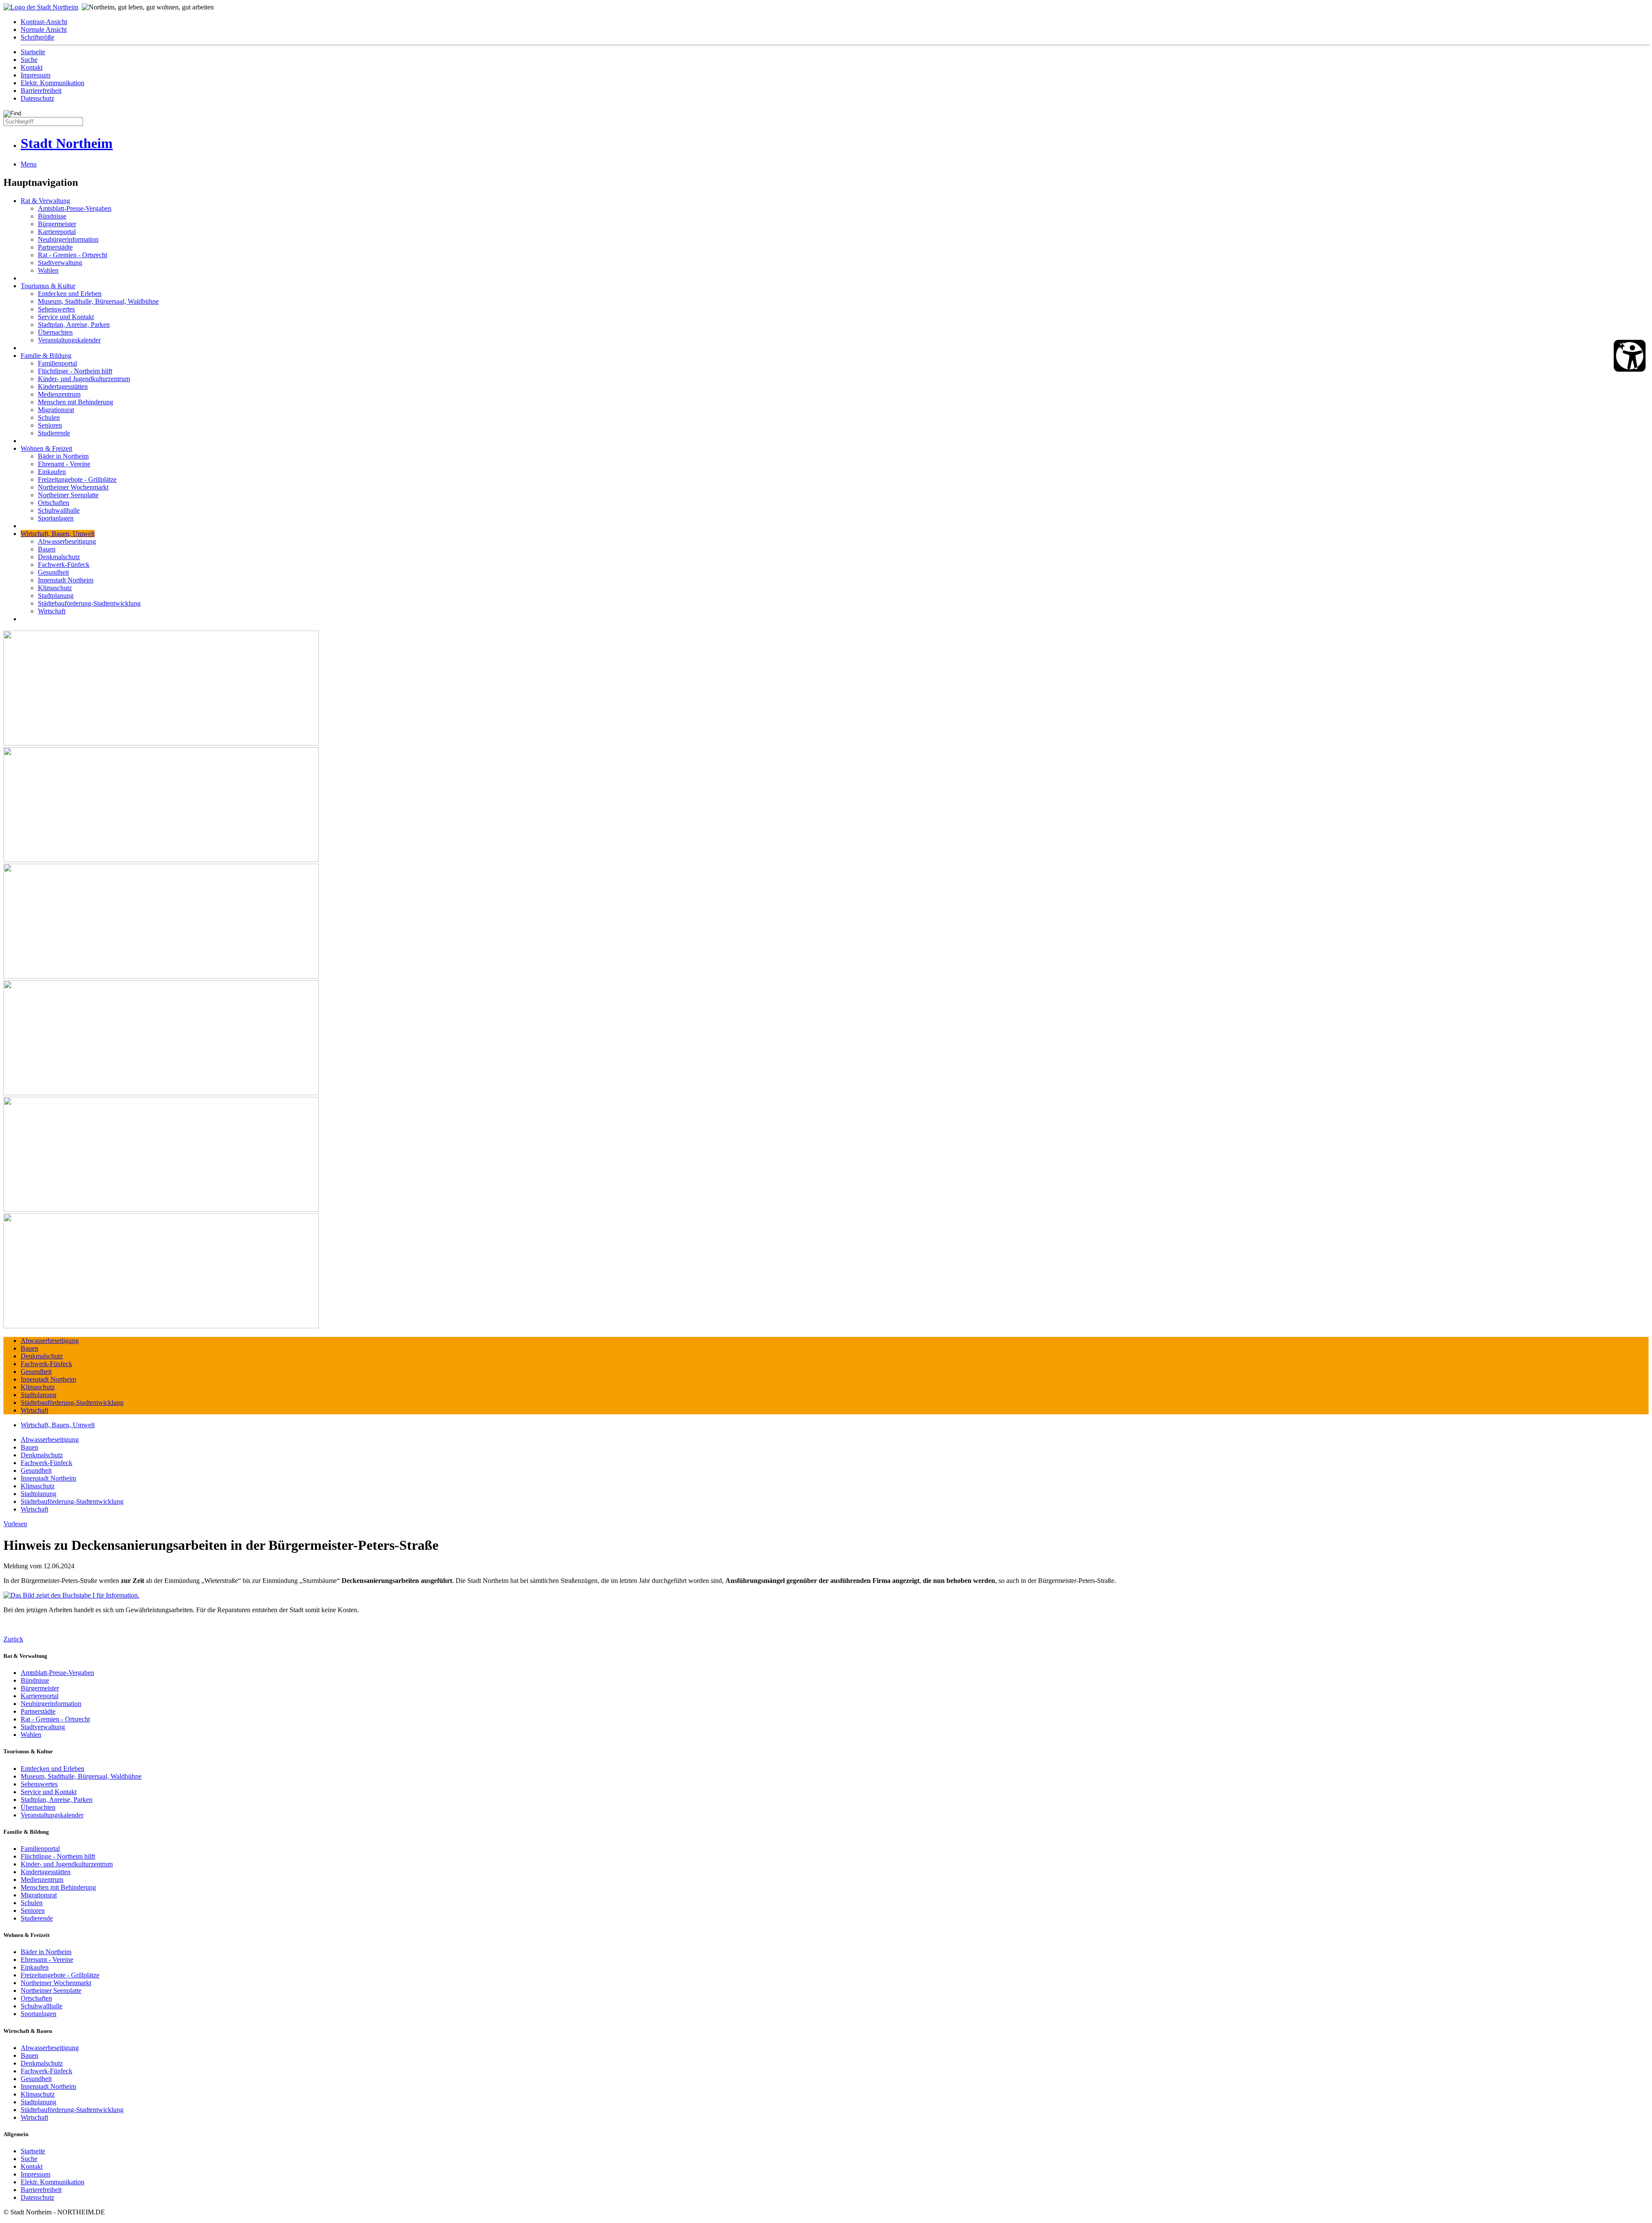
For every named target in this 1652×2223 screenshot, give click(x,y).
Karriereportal (57, 232)
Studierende (54, 433)
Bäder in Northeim (63, 456)
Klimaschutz (55, 588)
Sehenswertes (56, 309)
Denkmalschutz (59, 557)
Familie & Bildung (46, 356)
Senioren (50, 425)
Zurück (13, 1639)
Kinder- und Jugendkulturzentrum (84, 379)
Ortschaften (54, 503)
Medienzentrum (59, 394)
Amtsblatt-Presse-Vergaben (75, 208)
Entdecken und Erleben (70, 294)
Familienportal (57, 363)
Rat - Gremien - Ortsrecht (72, 255)
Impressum (35, 75)
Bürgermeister (57, 224)
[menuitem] (835, 22)
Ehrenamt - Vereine (64, 464)
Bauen (47, 549)
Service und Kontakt (66, 317)
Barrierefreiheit (41, 91)
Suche (29, 60)
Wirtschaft (52, 611)
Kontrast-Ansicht (44, 22)
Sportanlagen (56, 518)
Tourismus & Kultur (48, 286)
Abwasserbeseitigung (67, 541)
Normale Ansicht (44, 29)
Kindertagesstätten (63, 386)
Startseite (33, 52)
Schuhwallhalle (59, 510)
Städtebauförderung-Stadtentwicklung (89, 603)
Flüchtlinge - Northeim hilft (75, 371)
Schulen (49, 417)
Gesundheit (53, 572)
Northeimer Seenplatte (68, 495)
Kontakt (32, 67)
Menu (29, 164)
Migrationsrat (56, 410)
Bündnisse (52, 216)
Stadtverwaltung (60, 263)
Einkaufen (52, 472)
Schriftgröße (37, 37)
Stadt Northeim (67, 143)
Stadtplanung (56, 596)
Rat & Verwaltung (45, 201)
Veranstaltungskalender (69, 340)
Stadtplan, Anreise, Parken (74, 325)
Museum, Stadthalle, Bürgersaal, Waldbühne (98, 301)
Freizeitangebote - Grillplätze (77, 479)
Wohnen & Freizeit (46, 448)
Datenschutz (37, 98)
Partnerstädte (55, 247)
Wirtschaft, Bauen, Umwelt (58, 534)
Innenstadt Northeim (66, 580)
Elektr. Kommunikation (52, 83)
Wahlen (48, 270)
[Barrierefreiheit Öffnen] (1630, 356)
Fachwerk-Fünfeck (64, 565)
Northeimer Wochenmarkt (73, 487)
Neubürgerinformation (68, 239)
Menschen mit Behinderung (76, 402)
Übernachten (55, 332)
